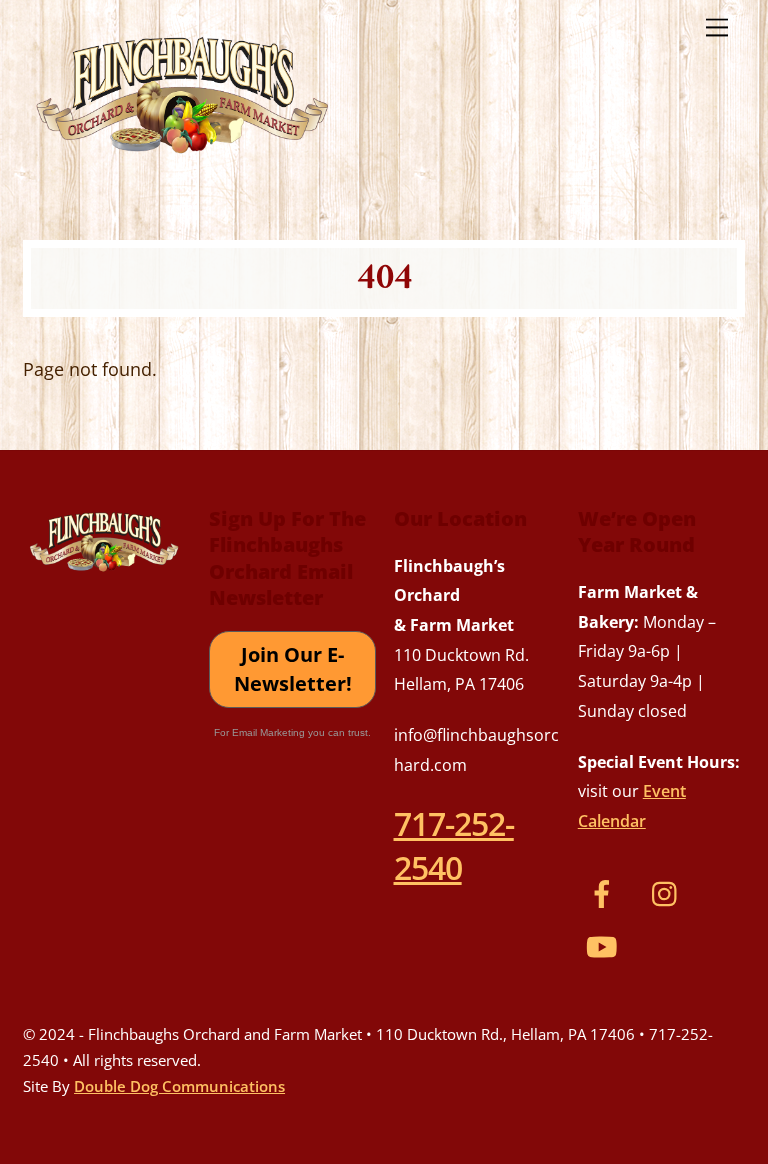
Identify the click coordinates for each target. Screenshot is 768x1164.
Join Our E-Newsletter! (293, 669)
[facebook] (605, 891)
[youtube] (605, 944)
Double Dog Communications (179, 1086)
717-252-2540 (454, 845)
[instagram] (669, 891)
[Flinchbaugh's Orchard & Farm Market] (183, 161)
